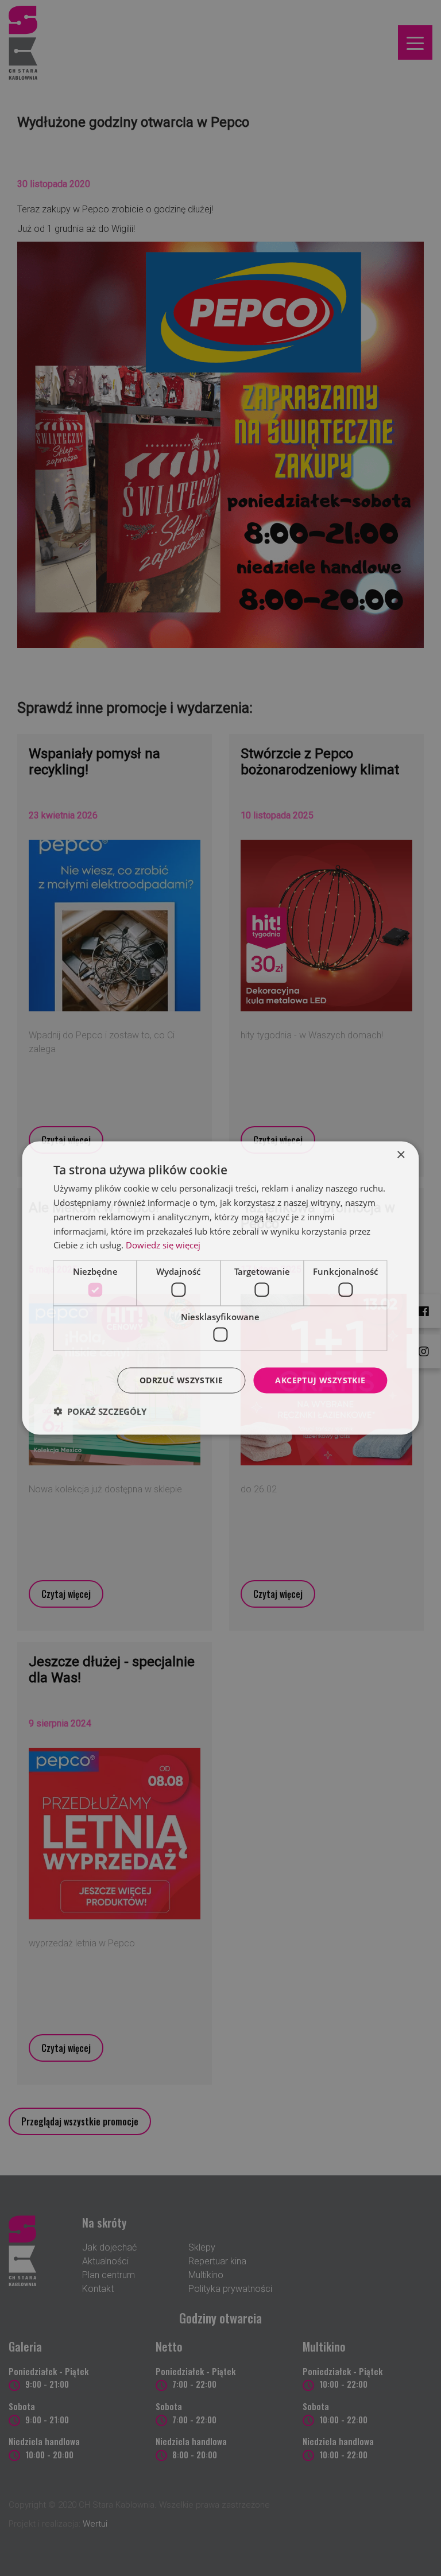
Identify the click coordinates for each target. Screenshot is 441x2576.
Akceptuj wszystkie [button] (320, 1380)
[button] (100, 1411)
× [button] (401, 1155)
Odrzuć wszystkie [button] (181, 1380)
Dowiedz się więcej (163, 1245)
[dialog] (220, 1288)
